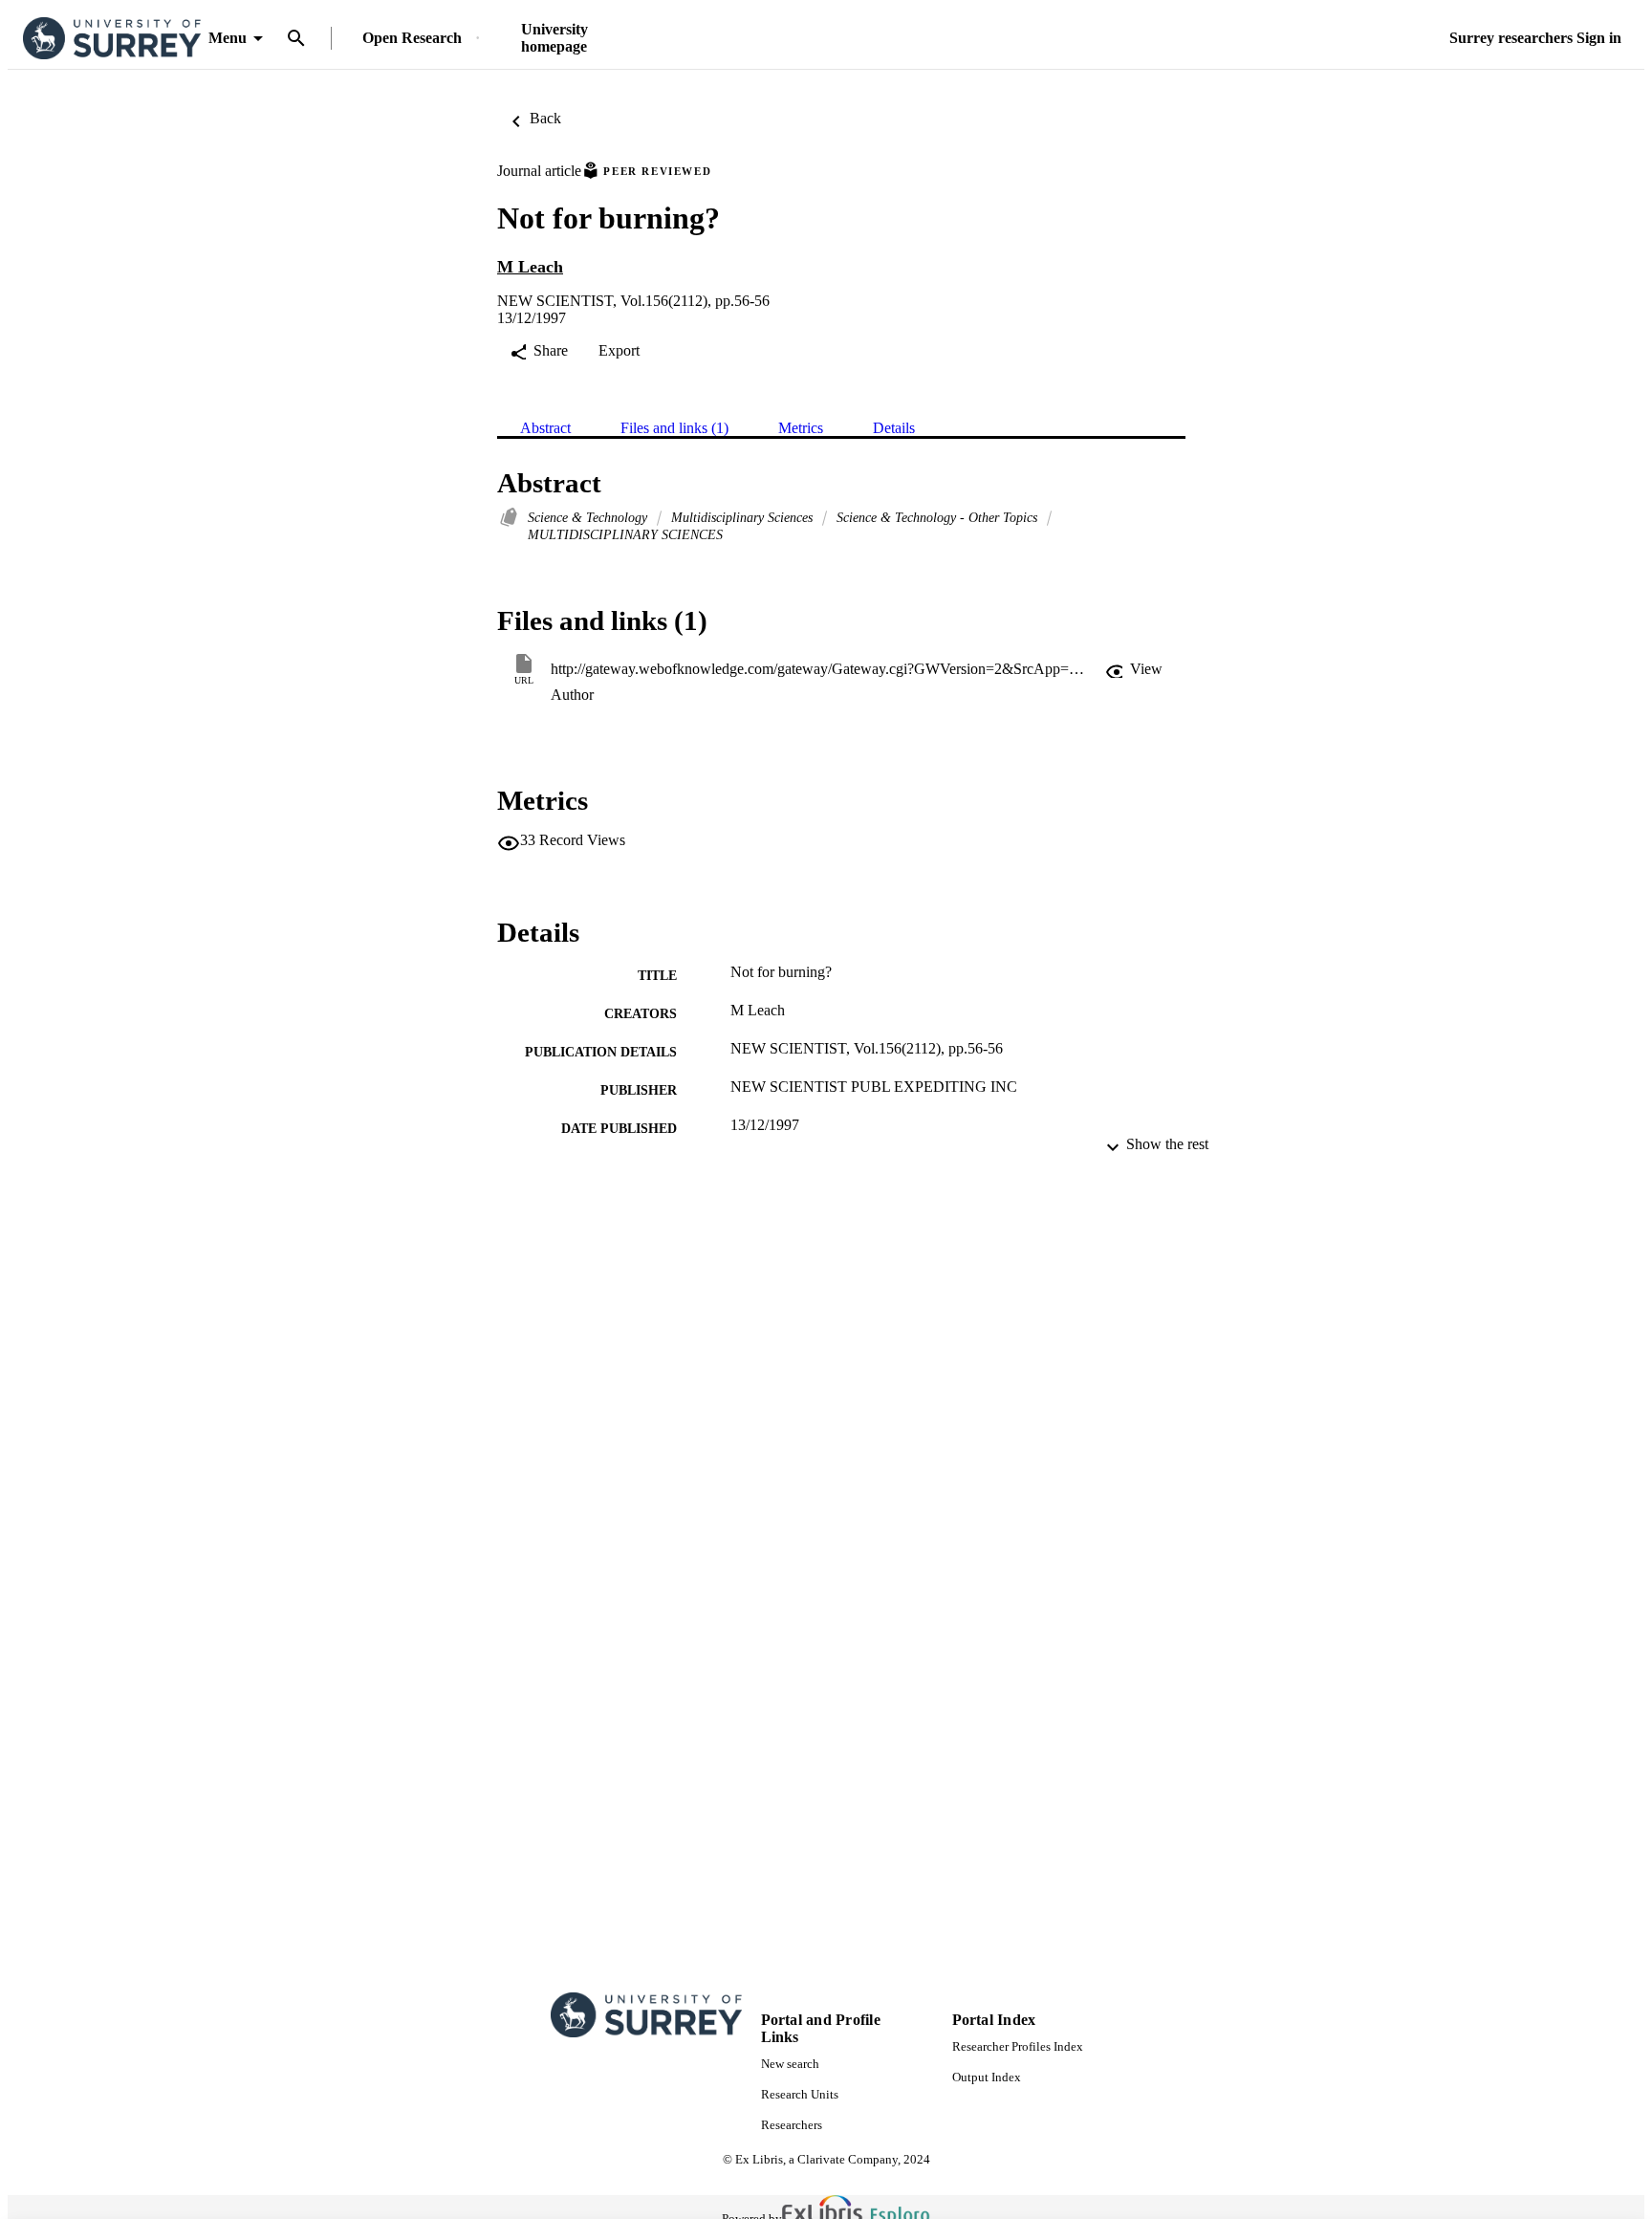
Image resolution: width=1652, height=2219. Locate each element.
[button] (1134, 669)
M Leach (530, 267)
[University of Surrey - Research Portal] (112, 39)
